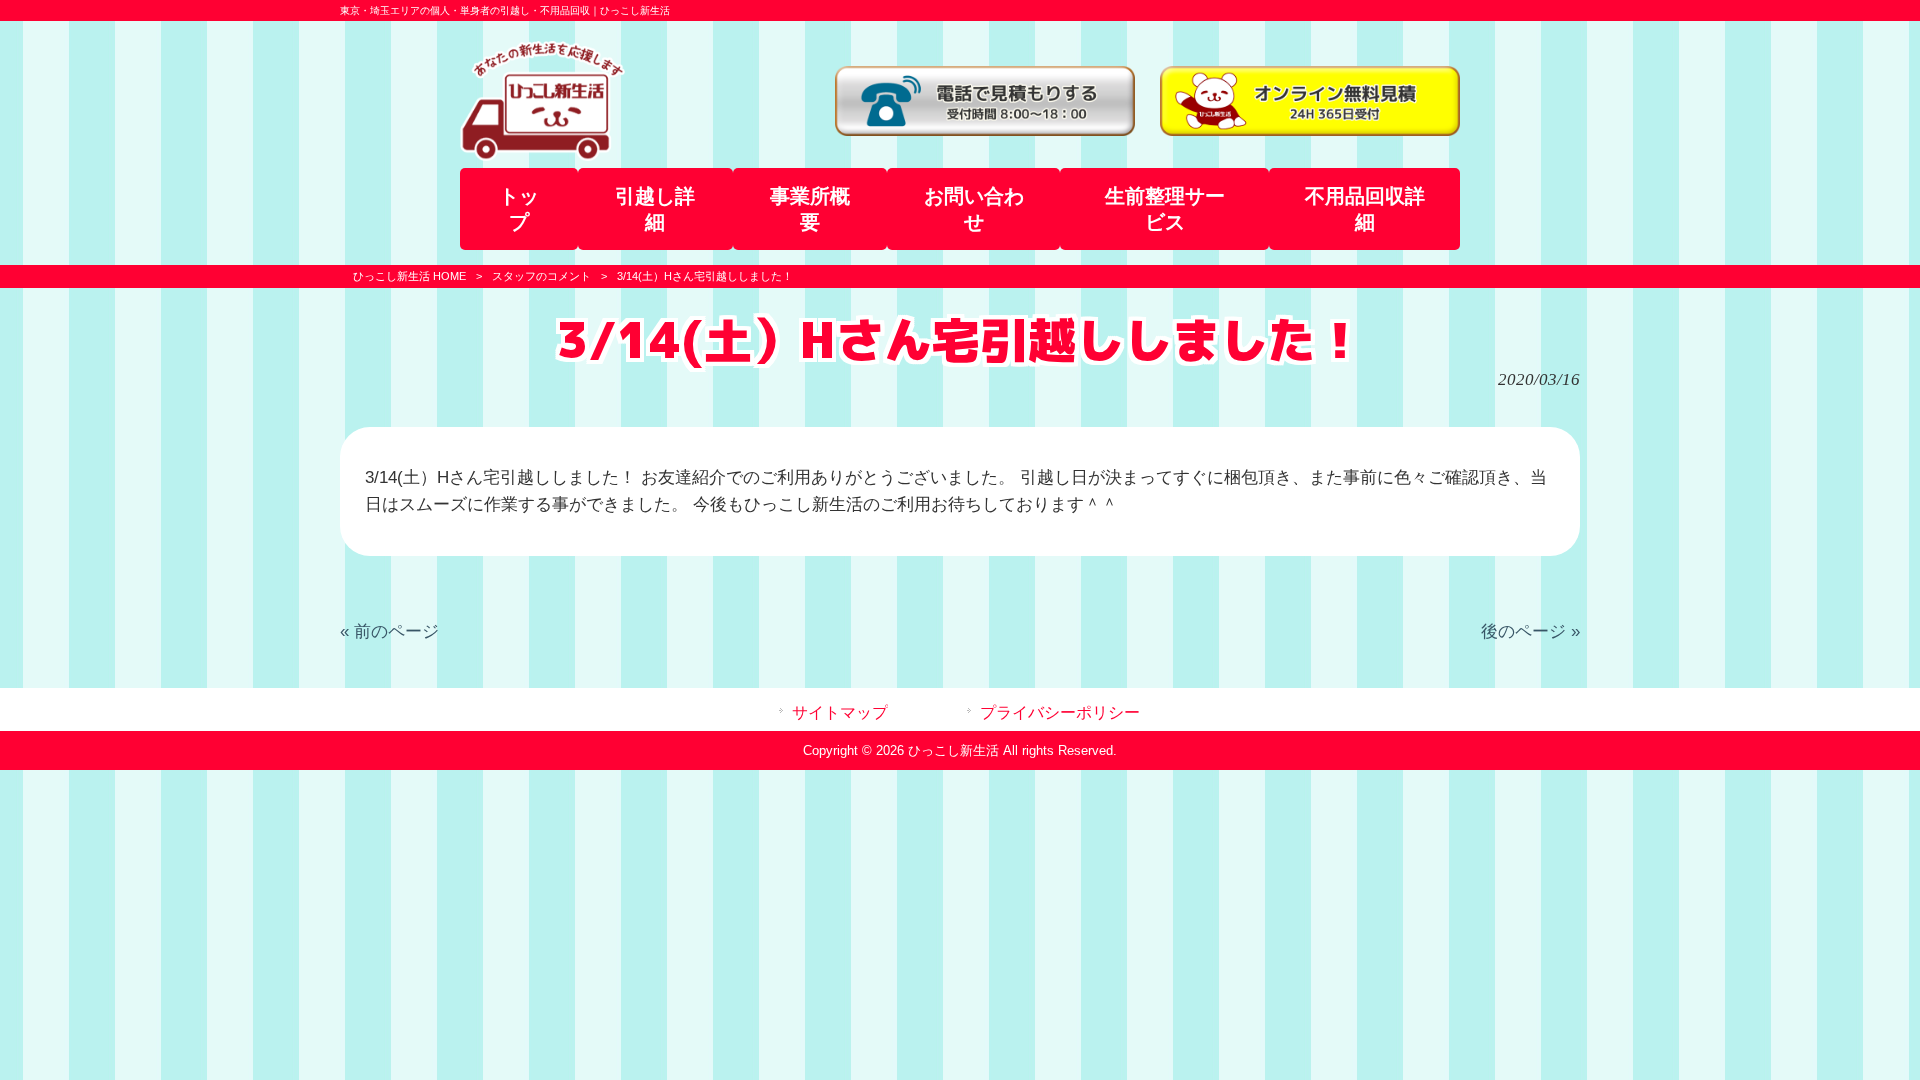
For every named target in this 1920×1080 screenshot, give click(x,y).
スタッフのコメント (541, 276)
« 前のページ (389, 631)
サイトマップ (840, 712)
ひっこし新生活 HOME (409, 276)
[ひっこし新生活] (542, 155)
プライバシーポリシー (1060, 712)
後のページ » (1530, 631)
